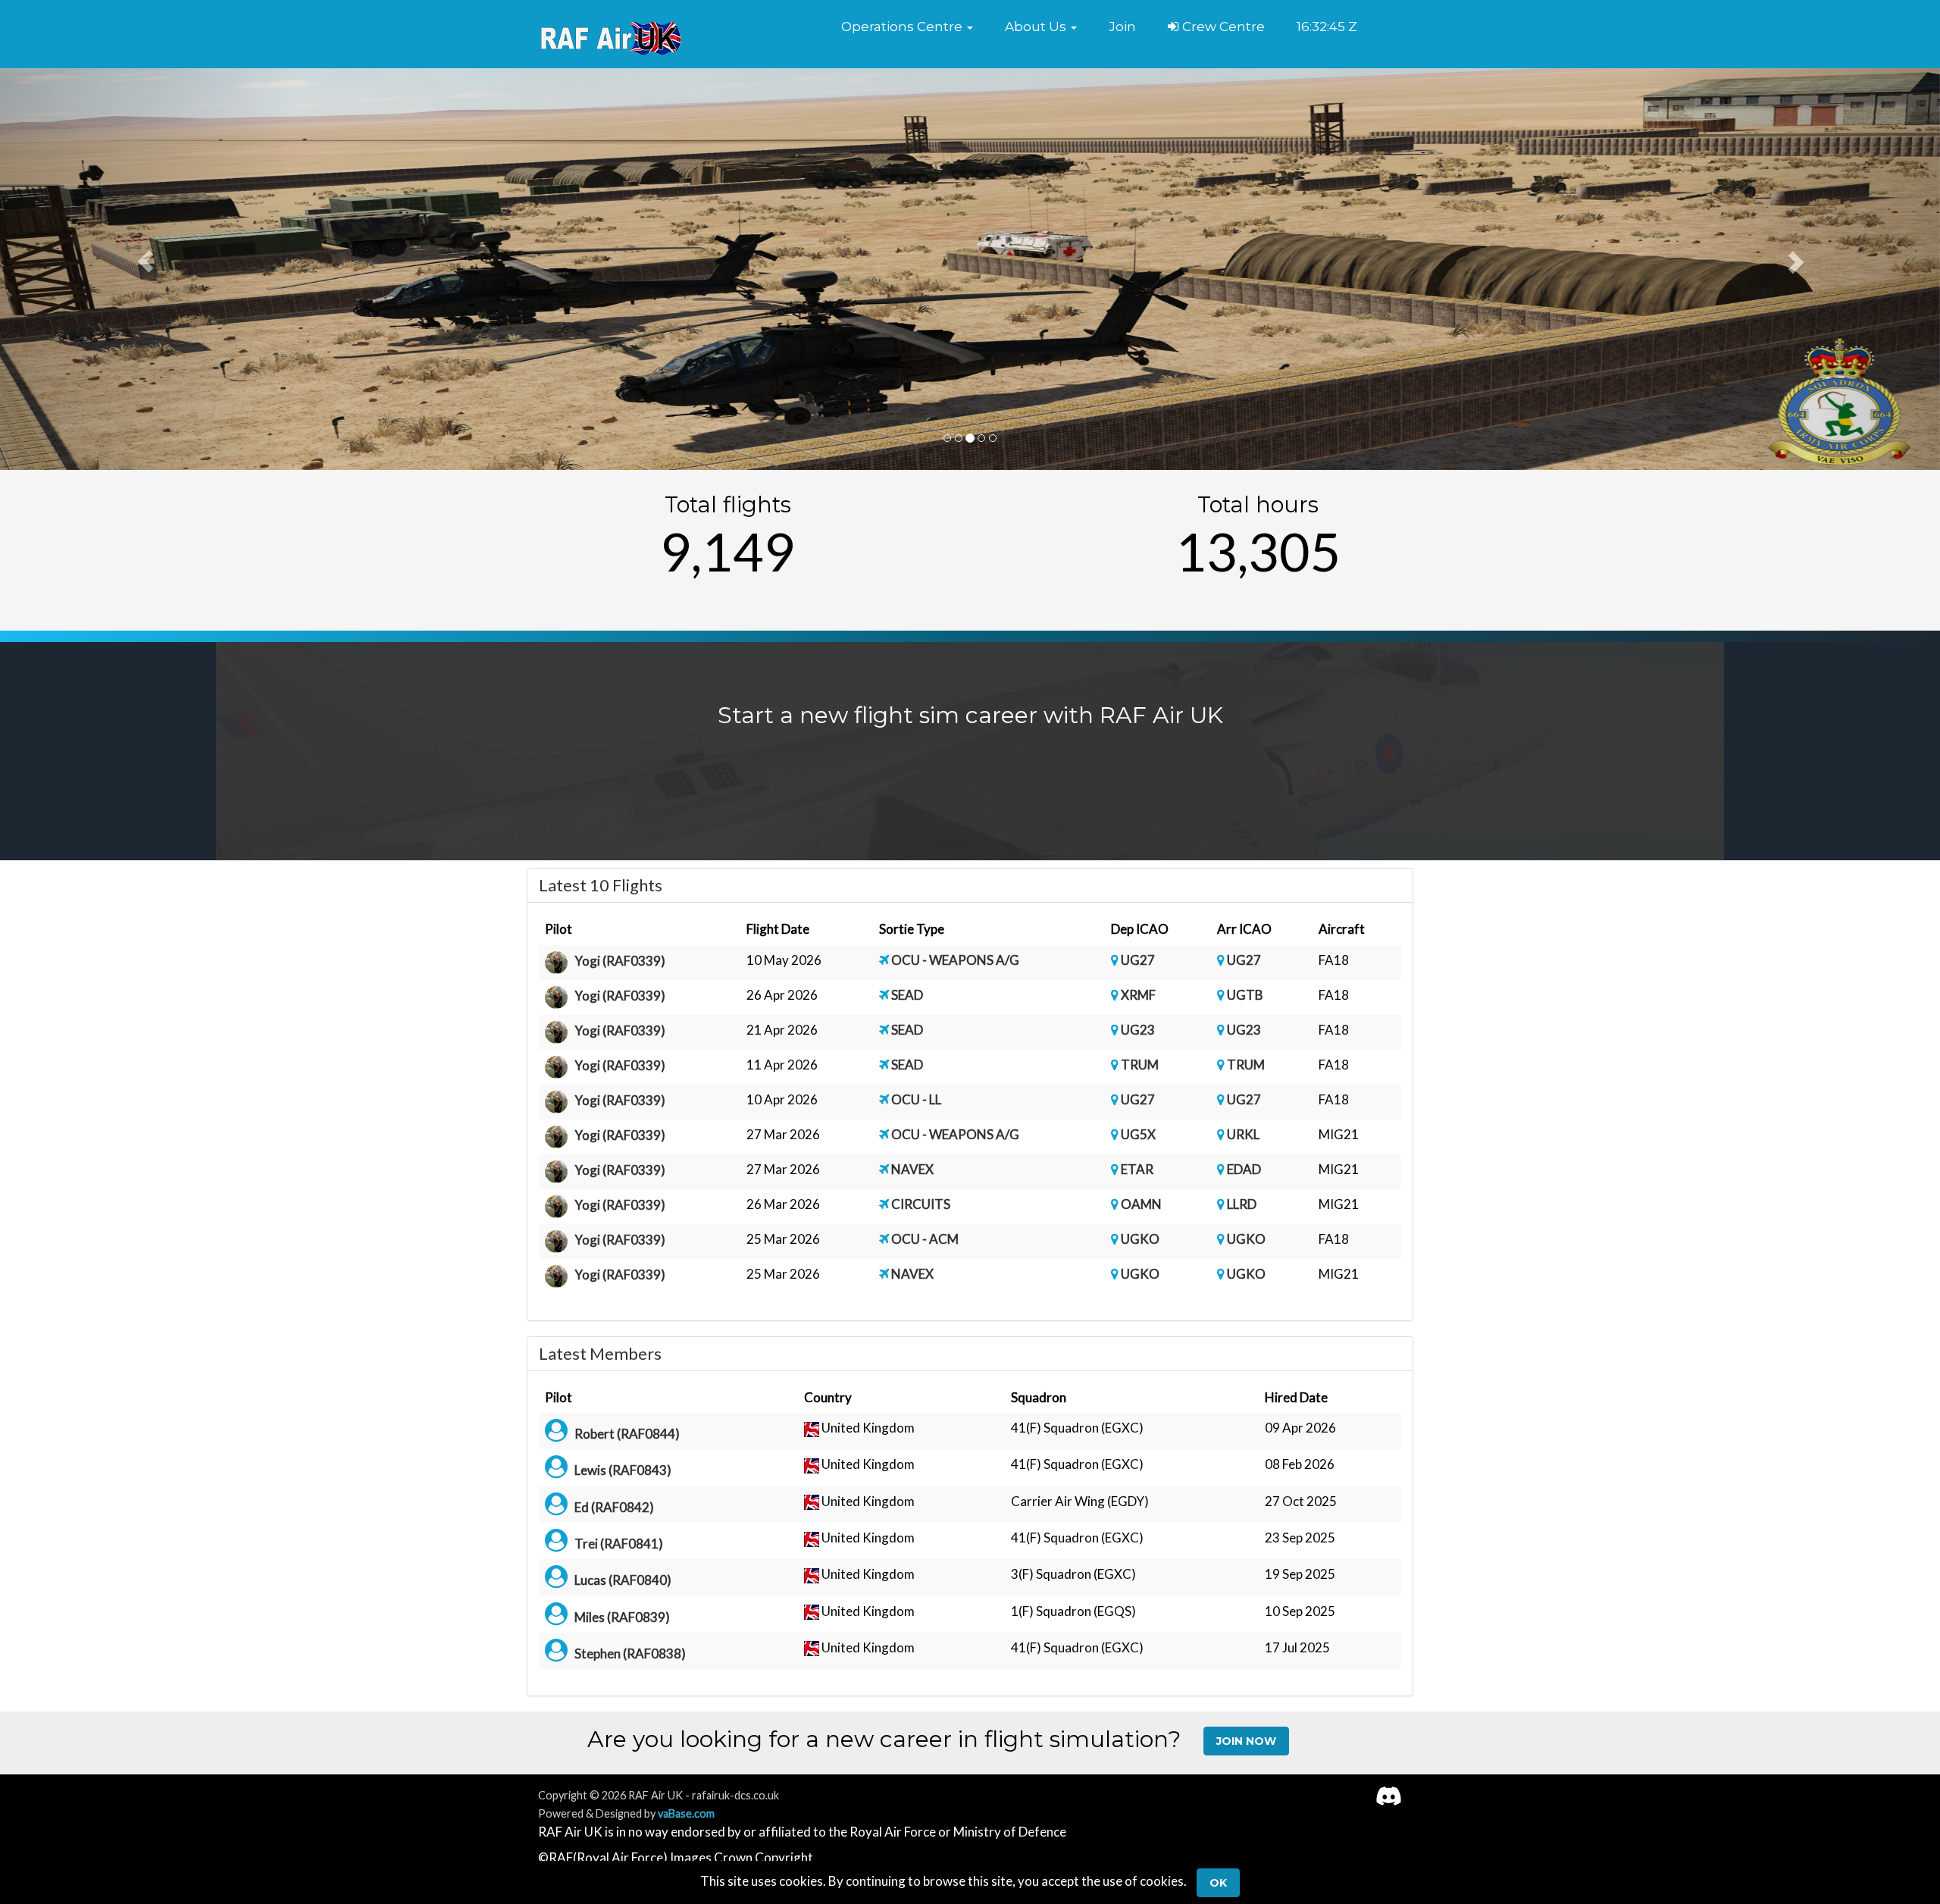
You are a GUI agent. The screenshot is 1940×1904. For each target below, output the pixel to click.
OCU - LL (916, 1099)
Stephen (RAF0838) (630, 1653)
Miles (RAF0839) (622, 1617)
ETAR (1137, 1169)
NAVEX (912, 1169)
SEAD (907, 995)
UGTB (1245, 995)
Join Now (1246, 1741)
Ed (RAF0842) (614, 1507)
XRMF (1138, 995)
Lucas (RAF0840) (623, 1580)
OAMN (1141, 1204)
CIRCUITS (921, 1204)
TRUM (1140, 1065)
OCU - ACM (925, 1239)
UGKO (1140, 1239)
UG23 (1138, 1030)
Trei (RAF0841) (619, 1544)
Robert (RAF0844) (627, 1434)
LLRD (1242, 1204)
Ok (1218, 1883)
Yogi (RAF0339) (620, 961)
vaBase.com (686, 1813)
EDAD (1244, 1169)
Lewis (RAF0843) (623, 1470)
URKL (1243, 1134)
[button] (907, 27)
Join (1122, 27)
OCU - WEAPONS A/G (955, 960)
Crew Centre (1222, 27)
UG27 (1138, 960)
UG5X (1138, 1134)
